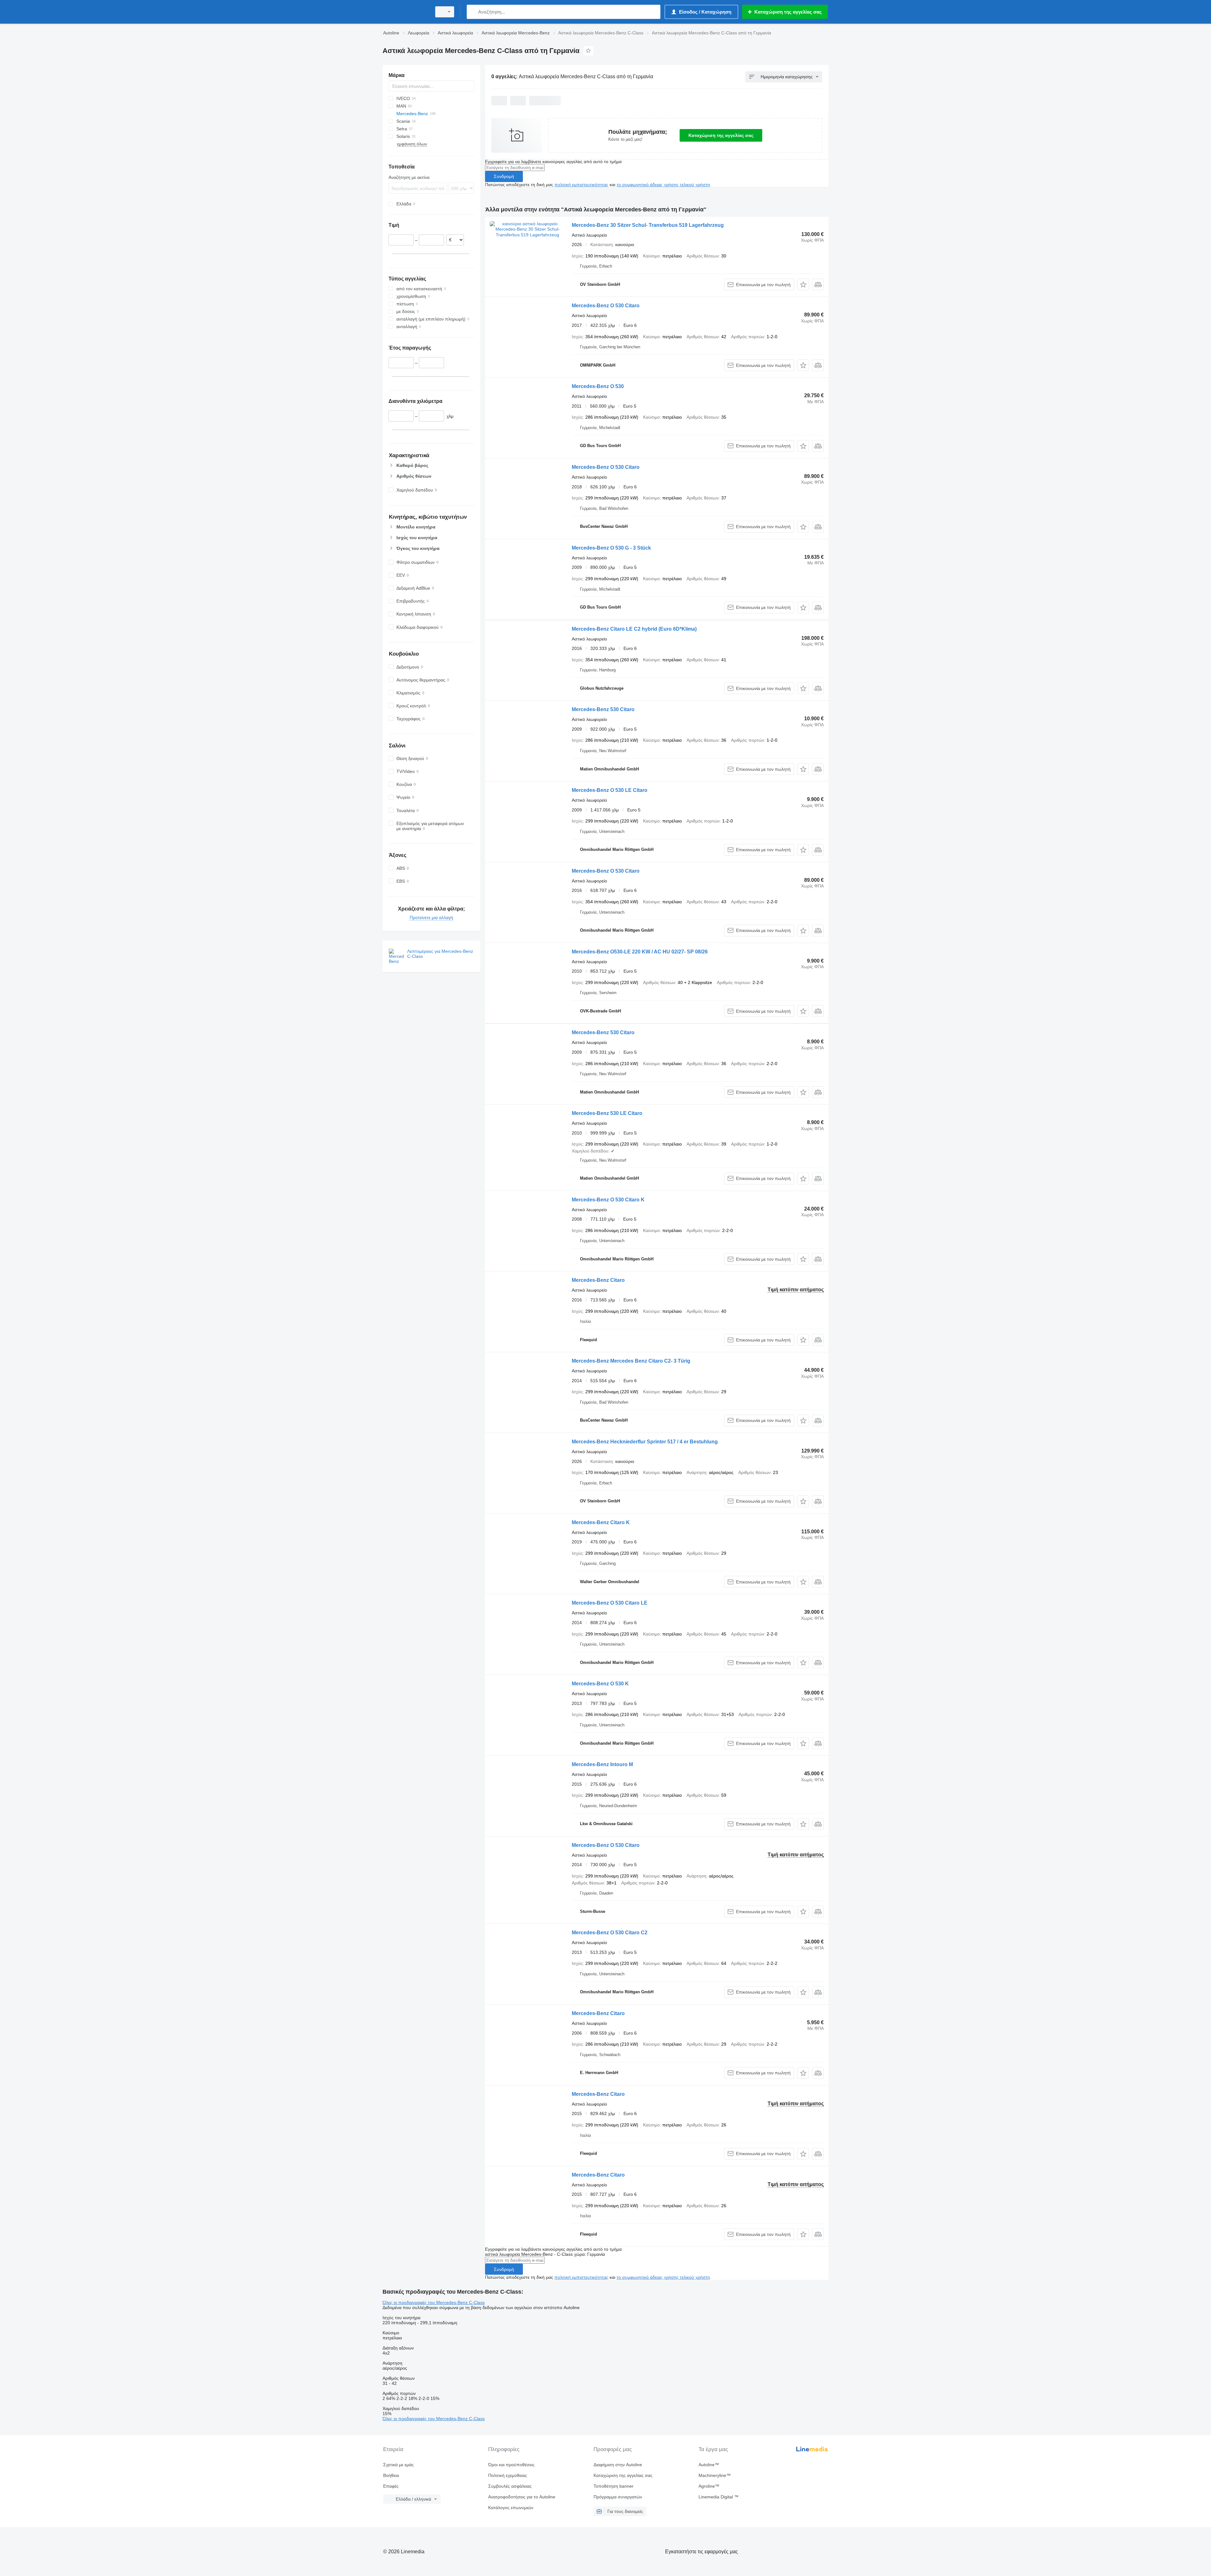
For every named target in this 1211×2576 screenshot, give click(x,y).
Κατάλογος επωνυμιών (511, 2508)
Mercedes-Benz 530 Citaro (603, 709)
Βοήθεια (391, 2475)
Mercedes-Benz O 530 (598, 386)
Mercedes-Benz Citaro (598, 1280)
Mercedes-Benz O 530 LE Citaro (610, 790)
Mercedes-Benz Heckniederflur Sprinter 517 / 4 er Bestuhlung (645, 1442)
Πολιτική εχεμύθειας (508, 2475)
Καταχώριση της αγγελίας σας (721, 135)
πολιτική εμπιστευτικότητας (581, 185)
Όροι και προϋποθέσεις (511, 2465)
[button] (803, 284)
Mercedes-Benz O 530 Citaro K (608, 1200)
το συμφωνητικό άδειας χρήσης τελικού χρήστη (663, 185)
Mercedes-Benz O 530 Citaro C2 (610, 1933)
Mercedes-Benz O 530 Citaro (606, 306)
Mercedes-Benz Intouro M (602, 1764)
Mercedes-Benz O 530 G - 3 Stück (611, 548)
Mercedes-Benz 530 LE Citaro (607, 1113)
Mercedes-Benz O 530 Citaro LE (610, 1603)
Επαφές (391, 2486)
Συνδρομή (504, 176)
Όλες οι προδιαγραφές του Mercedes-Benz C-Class (434, 2302)
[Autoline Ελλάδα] (405, 12)
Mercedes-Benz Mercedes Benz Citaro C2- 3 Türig (631, 1361)
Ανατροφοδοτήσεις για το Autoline (522, 2497)
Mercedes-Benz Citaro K (601, 1522)
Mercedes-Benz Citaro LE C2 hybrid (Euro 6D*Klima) (634, 629)
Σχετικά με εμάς (398, 2465)
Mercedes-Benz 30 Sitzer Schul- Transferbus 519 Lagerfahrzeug (648, 225)
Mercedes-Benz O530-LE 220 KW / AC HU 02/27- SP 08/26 (640, 952)
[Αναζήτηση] (473, 12)
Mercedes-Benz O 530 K (600, 1684)
